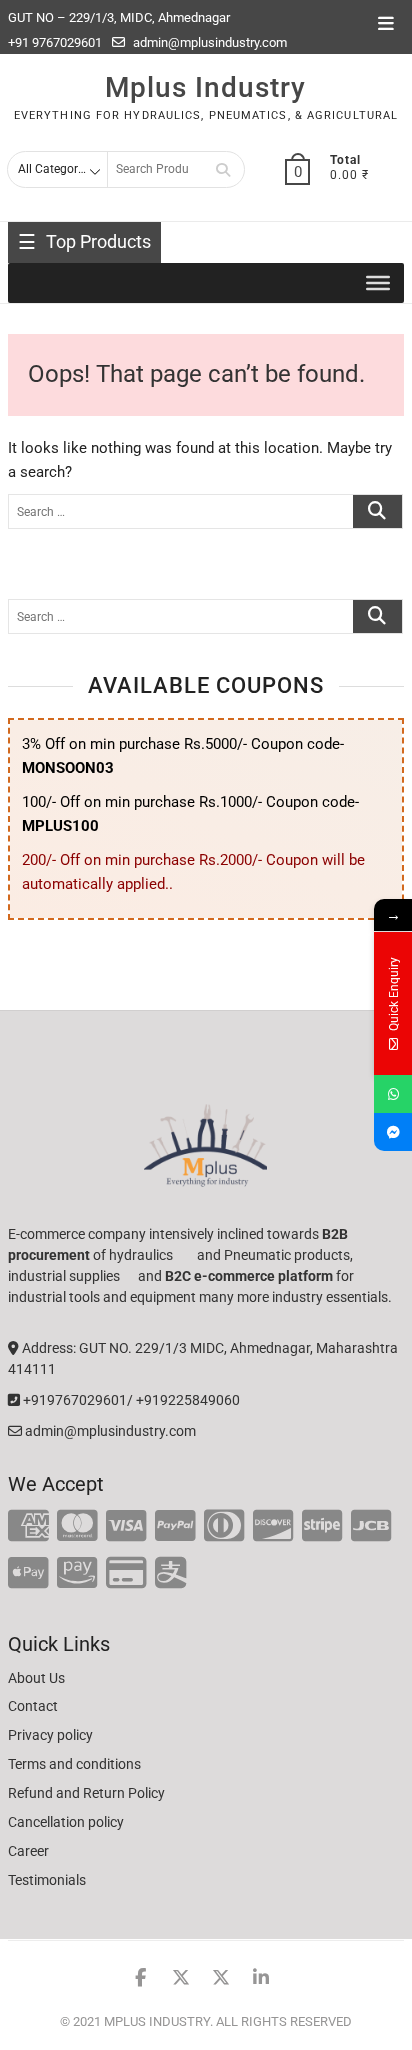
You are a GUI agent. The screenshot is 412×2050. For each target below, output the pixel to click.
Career (28, 1851)
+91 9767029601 (55, 42)
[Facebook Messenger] (393, 1132)
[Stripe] (322, 1527)
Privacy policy (50, 1735)
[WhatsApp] (393, 1094)
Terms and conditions (74, 1764)
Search (223, 169)
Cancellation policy (66, 1822)
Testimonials (47, 1880)
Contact (33, 1706)
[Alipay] (171, 1574)
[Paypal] (175, 1527)
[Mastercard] (77, 1527)
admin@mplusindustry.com (208, 42)
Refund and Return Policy (86, 1793)
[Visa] (126, 1527)
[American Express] (28, 1527)
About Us (36, 1678)
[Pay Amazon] (77, 1574)
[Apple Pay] (28, 1574)
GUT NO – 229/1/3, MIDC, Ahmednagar (119, 17)
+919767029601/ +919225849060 (130, 1400)
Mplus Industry (205, 87)
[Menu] (378, 283)
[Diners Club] (224, 1527)
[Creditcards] (126, 1574)
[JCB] (371, 1527)
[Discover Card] (273, 1527)
